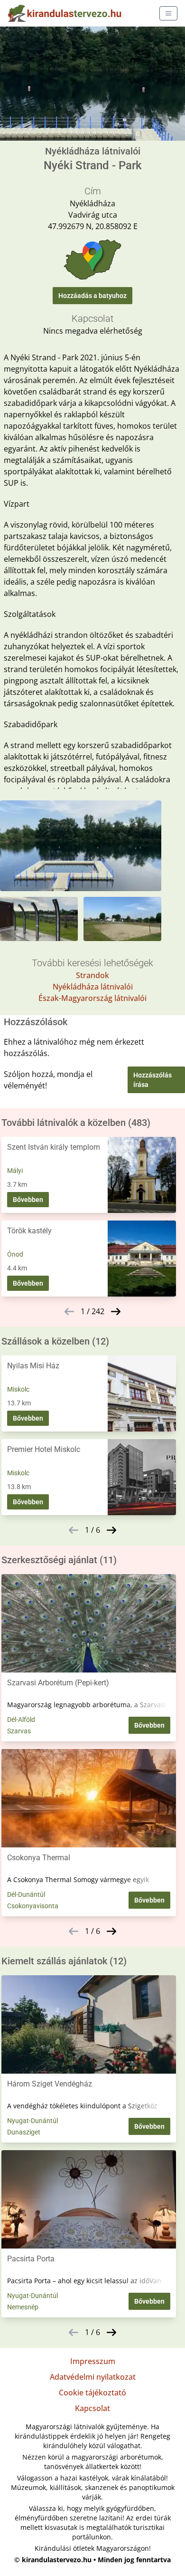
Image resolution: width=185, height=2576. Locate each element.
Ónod (15, 1254)
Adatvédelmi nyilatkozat (93, 2377)
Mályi (15, 1171)
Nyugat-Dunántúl (32, 2121)
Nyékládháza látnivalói (93, 987)
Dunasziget (24, 2132)
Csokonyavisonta (33, 1906)
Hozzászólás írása (153, 1080)
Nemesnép (23, 2307)
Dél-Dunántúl (26, 1894)
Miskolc (18, 1389)
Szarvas (19, 1731)
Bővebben (28, 1200)
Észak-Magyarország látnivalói (92, 998)
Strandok (92, 975)
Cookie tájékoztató (92, 2393)
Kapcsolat (92, 2408)
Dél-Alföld (21, 1720)
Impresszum (93, 2361)
